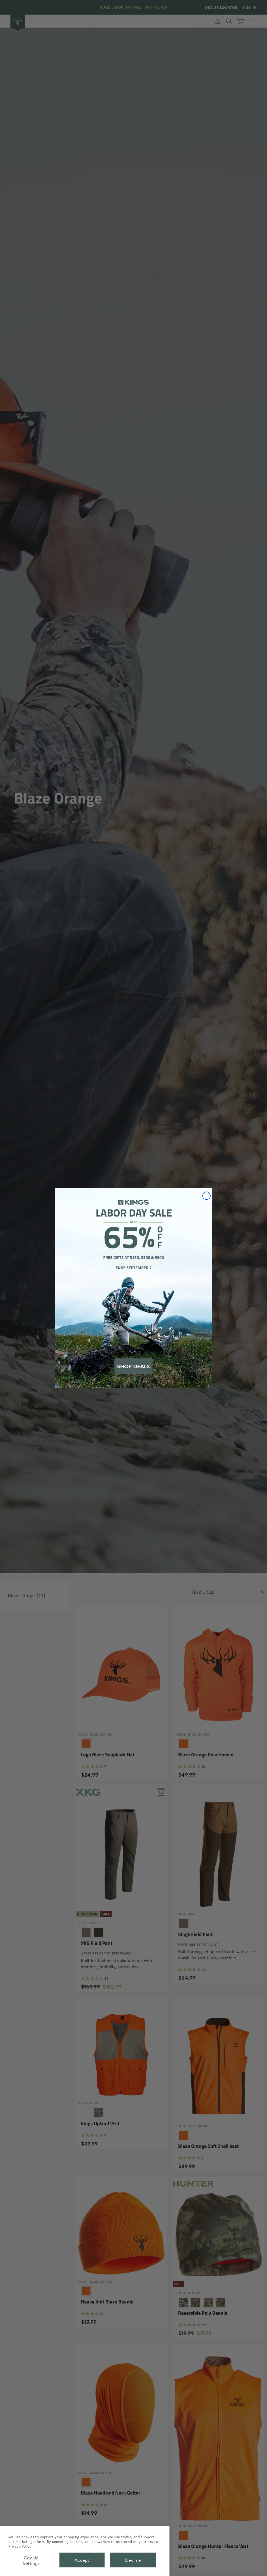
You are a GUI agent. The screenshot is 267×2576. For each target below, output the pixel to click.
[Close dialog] (207, 1196)
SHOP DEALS (133, 1366)
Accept (82, 2560)
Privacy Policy (20, 2546)
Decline (133, 2560)
